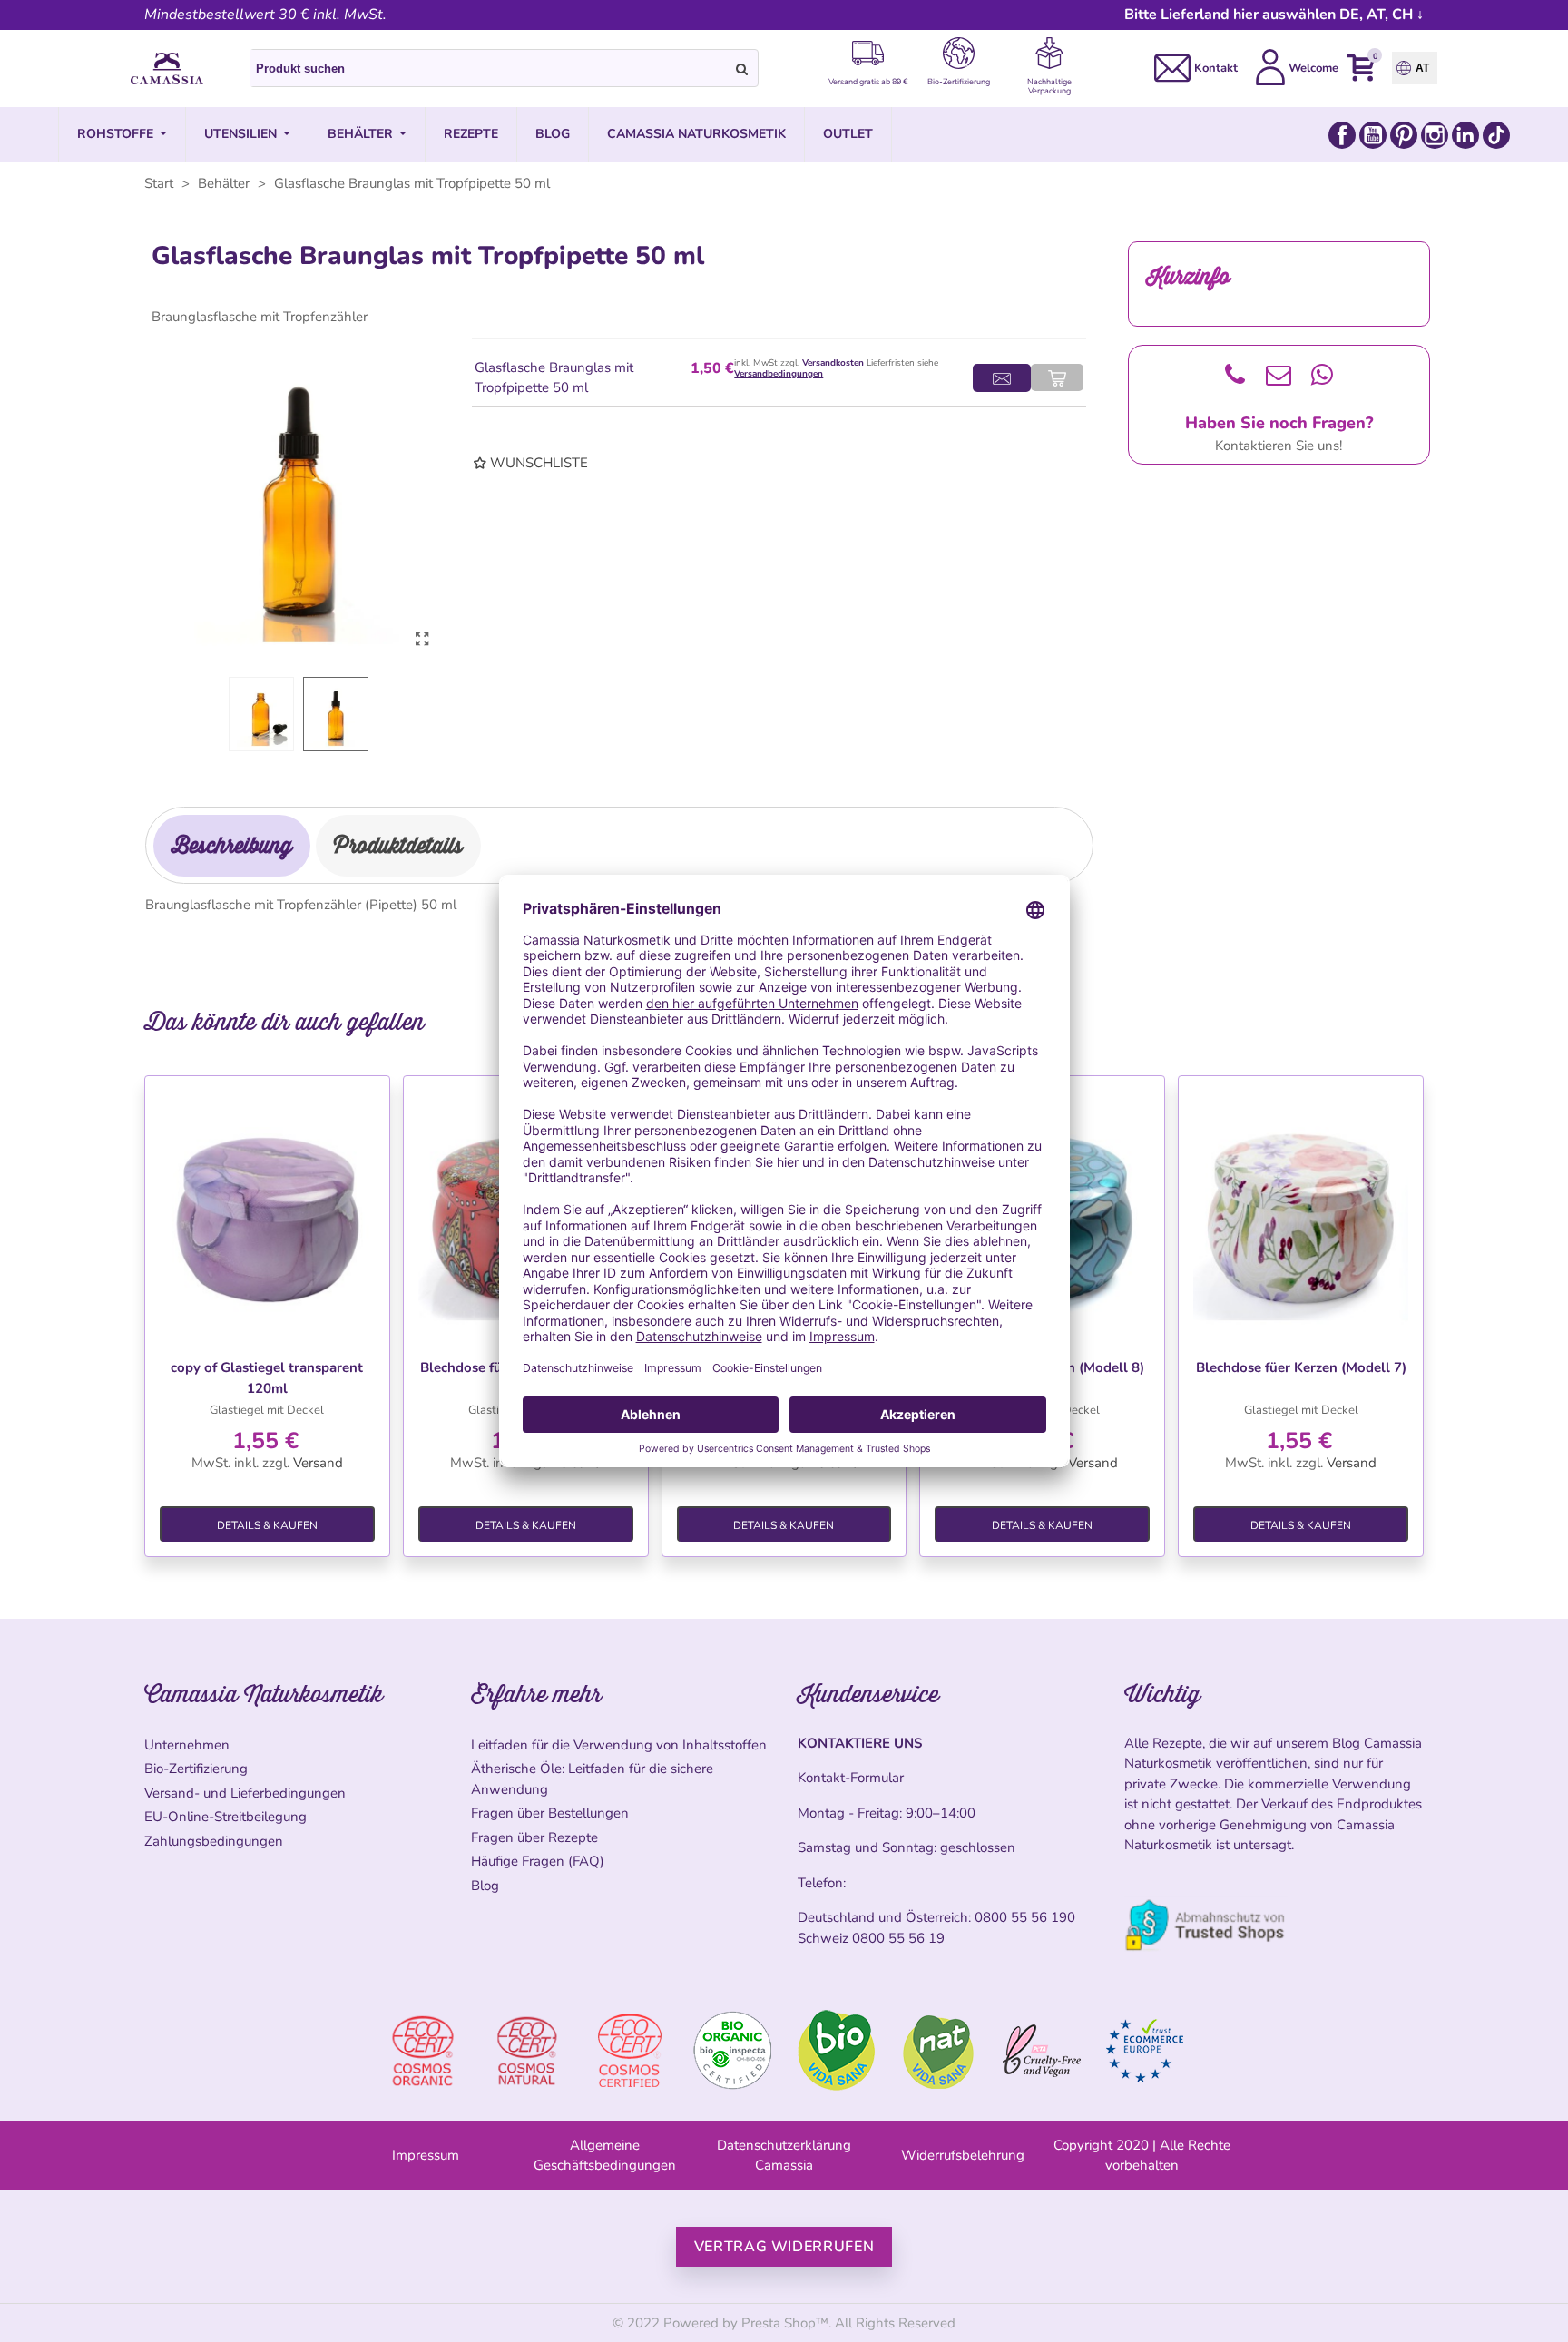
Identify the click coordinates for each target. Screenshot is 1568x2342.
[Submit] (742, 68)
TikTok (1496, 135)
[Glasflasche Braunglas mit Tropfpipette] (422, 640)
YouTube (1373, 135)
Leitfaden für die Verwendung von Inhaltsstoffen (619, 1745)
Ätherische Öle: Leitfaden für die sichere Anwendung (592, 1779)
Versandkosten (833, 363)
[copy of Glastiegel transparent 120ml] (267, 1214)
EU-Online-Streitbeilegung (225, 1817)
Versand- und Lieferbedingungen (245, 1793)
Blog (485, 1886)
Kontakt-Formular (851, 1778)
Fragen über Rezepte (534, 1837)
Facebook (1342, 135)
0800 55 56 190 (1025, 1917)
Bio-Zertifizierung (196, 1769)
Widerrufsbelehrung (963, 2155)
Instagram (1435, 135)
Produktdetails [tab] (398, 845)
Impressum (426, 2155)
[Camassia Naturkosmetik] (167, 69)
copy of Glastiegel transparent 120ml (267, 1378)
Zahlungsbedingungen (214, 1841)
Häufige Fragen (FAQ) (538, 1861)
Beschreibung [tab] (232, 845)
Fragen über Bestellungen (550, 1813)
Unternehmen (187, 1745)
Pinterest (1404, 135)
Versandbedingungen (779, 374)
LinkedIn (1465, 135)
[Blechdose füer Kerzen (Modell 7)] (1301, 1214)
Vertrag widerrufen (784, 2247)
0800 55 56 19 (898, 1938)
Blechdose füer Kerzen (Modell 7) (1301, 1367)
